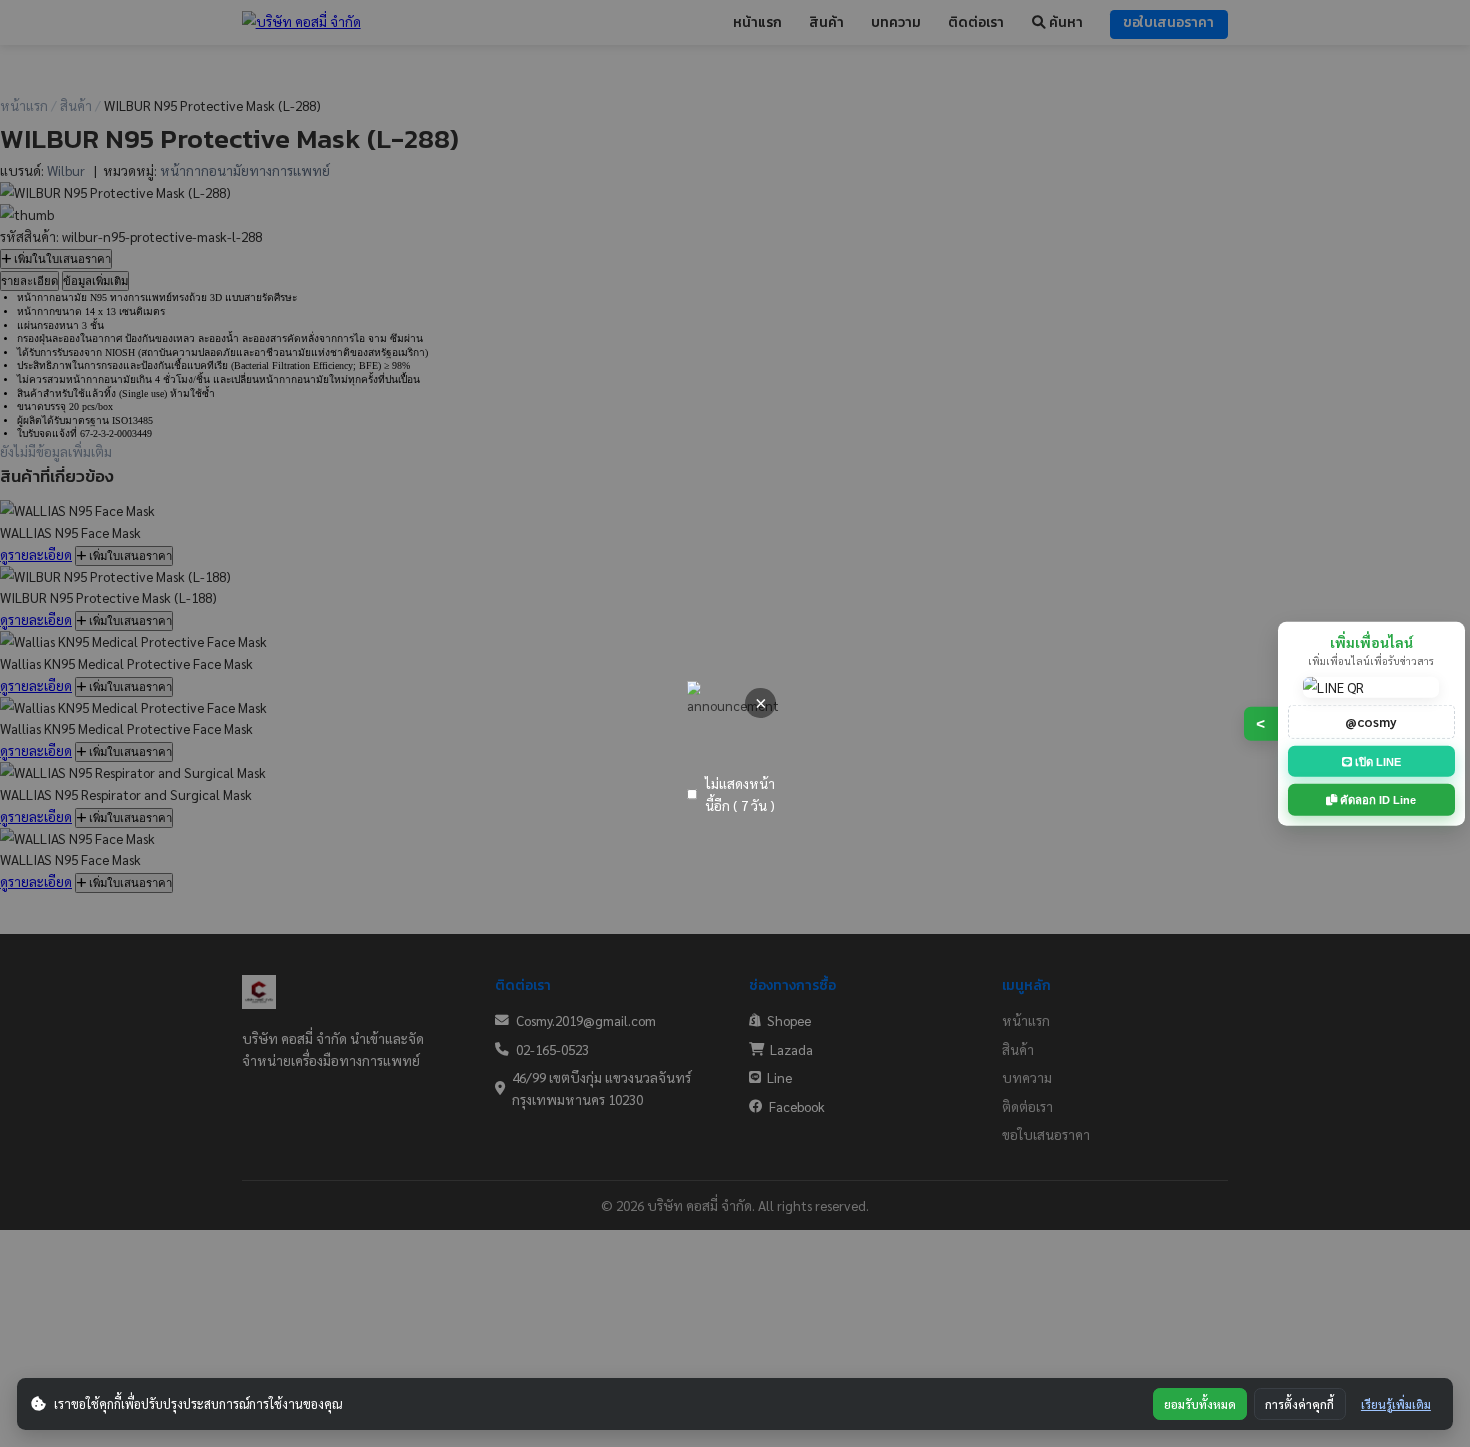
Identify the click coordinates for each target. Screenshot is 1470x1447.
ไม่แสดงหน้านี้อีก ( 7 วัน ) (740, 794)
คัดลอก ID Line (1376, 800)
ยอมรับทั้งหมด (1200, 1404)
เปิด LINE (1376, 761)
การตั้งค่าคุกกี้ (1299, 1404)
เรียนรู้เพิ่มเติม (1396, 1404)
